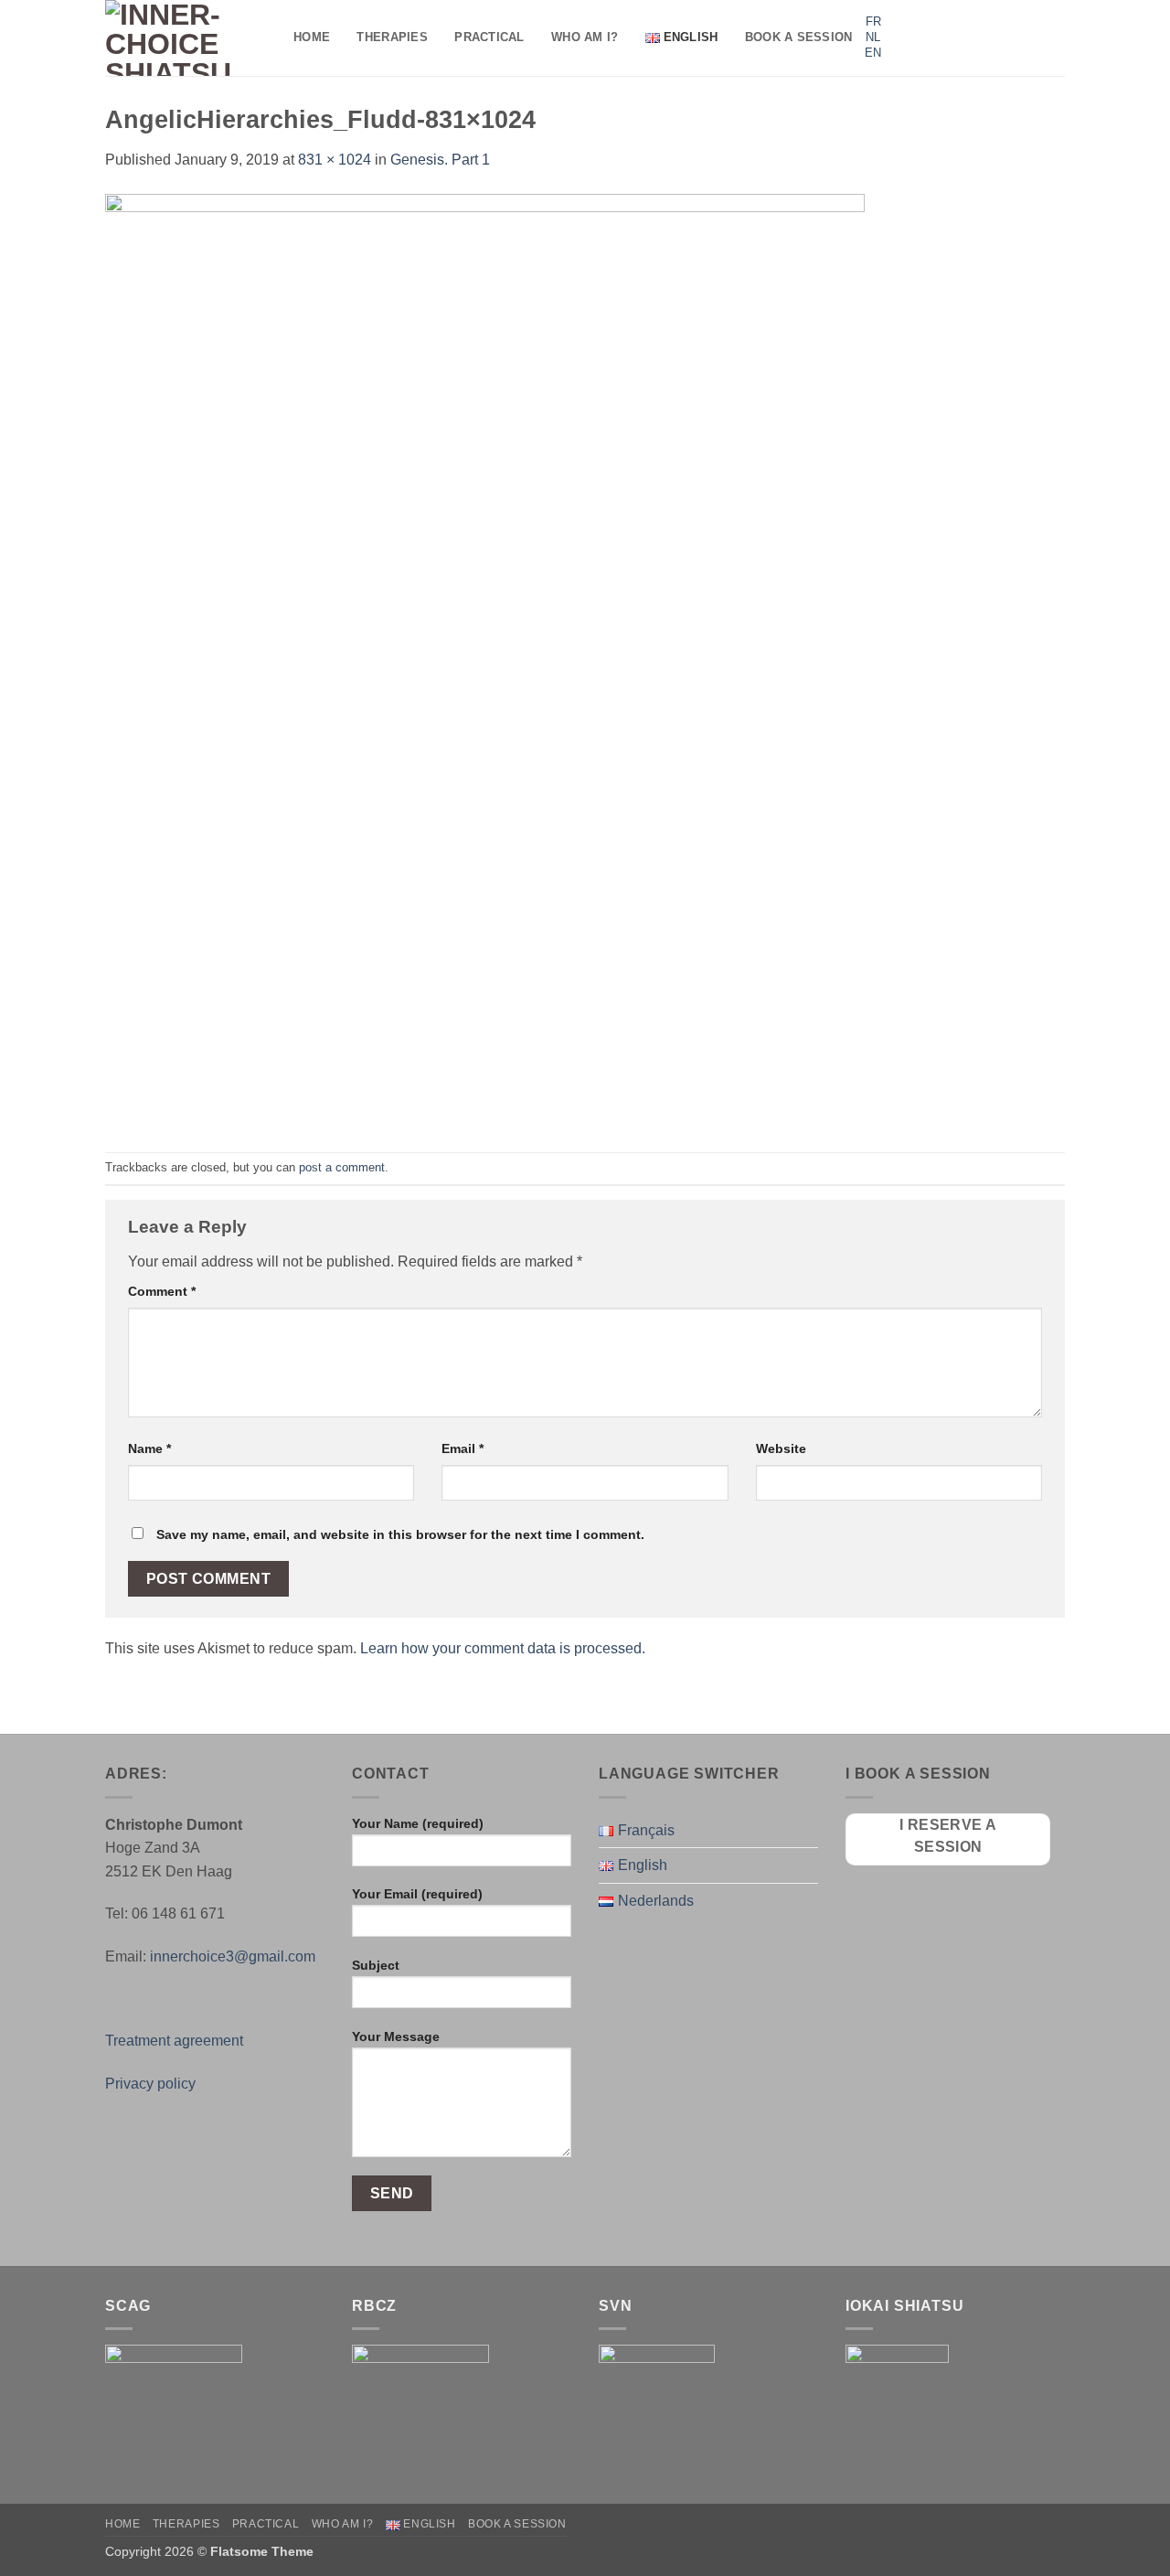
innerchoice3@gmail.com (233, 1956)
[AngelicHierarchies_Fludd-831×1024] (485, 661)
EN (873, 53)
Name (149, 1448)
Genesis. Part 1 (440, 160)
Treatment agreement (174, 2041)
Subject (376, 1965)
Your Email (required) (417, 1894)
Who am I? (585, 37)
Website (781, 1448)
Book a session (799, 37)
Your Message (396, 2036)
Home (312, 37)
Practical (489, 37)
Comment (162, 1291)
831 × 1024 (335, 160)
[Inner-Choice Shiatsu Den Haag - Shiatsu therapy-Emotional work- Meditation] (186, 38)
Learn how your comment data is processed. (503, 1648)
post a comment (342, 1167)
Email (463, 1448)
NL (873, 37)
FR (873, 21)
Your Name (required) (418, 1823)
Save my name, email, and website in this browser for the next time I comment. (400, 1534)
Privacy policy (150, 2084)
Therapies (392, 37)
